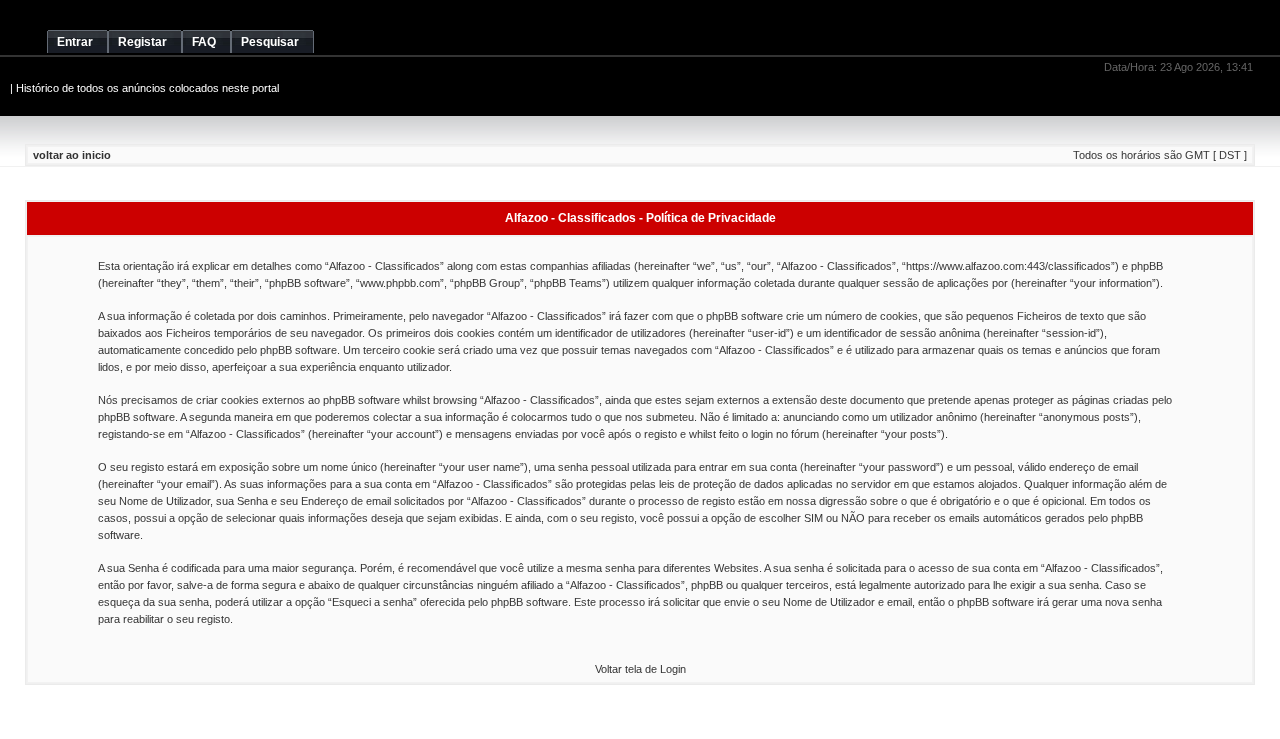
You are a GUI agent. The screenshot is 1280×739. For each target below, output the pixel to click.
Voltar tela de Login (640, 669)
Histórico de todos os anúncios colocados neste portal (147, 88)
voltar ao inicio (72, 155)
